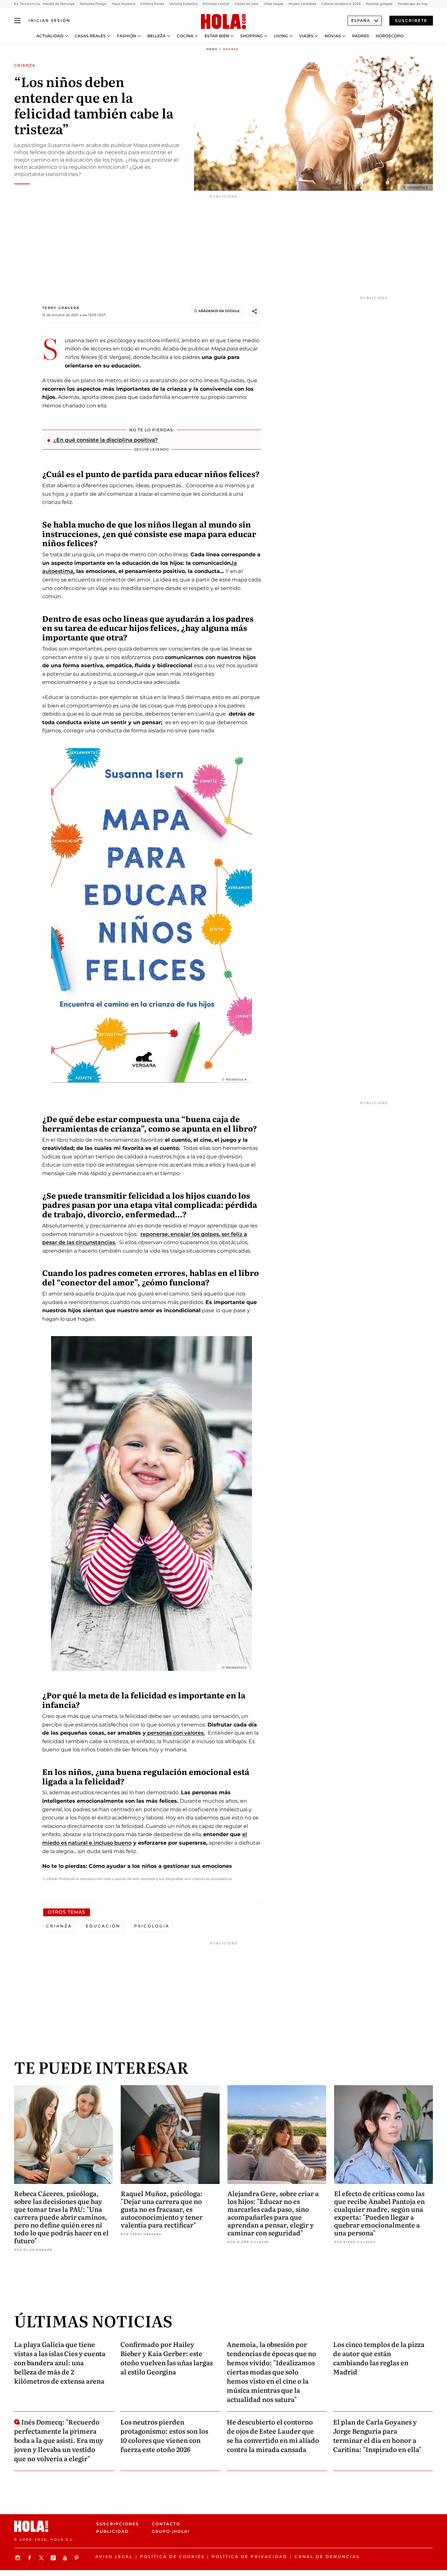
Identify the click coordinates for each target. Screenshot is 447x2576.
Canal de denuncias (327, 2557)
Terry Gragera (61, 308)
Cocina (185, 36)
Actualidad (50, 36)
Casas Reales (90, 36)
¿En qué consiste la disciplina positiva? (106, 440)
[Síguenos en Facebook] (30, 2558)
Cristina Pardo (152, 4)
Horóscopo (390, 36)
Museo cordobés (302, 4)
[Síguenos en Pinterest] (78, 2558)
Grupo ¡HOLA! (171, 2531)
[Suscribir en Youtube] (66, 2558)
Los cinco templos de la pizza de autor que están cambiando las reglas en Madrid (379, 2358)
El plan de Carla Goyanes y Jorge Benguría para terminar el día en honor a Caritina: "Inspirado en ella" (377, 2435)
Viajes (306, 36)
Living (281, 36)
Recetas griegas (379, 4)
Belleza (156, 36)
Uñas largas (274, 4)
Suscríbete (411, 20)
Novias (333, 36)
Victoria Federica (183, 4)
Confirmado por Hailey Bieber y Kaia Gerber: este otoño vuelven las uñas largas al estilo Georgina (167, 2358)
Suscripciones (118, 2524)
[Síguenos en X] (42, 2558)
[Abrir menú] (17, 21)
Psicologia (152, 1926)
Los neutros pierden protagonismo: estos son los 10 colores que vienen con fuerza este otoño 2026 (164, 2435)
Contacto (166, 2524)
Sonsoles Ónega (93, 4)
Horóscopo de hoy (413, 4)
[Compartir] (255, 312)
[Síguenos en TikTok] (54, 2558)
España (361, 20)
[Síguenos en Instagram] (19, 2558)
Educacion (103, 1926)
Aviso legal (114, 2557)
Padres (361, 36)
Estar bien (217, 36)
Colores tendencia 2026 (341, 4)
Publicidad (113, 2531)
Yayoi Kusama (123, 4)
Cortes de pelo (247, 4)
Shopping (251, 36)
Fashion (126, 36)
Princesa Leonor (216, 4)
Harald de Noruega (59, 4)
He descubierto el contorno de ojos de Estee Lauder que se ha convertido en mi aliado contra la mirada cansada (273, 2435)
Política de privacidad (250, 2557)
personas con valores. (175, 1733)
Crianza (59, 1926)
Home (212, 49)
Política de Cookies (172, 2557)
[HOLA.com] (223, 22)
